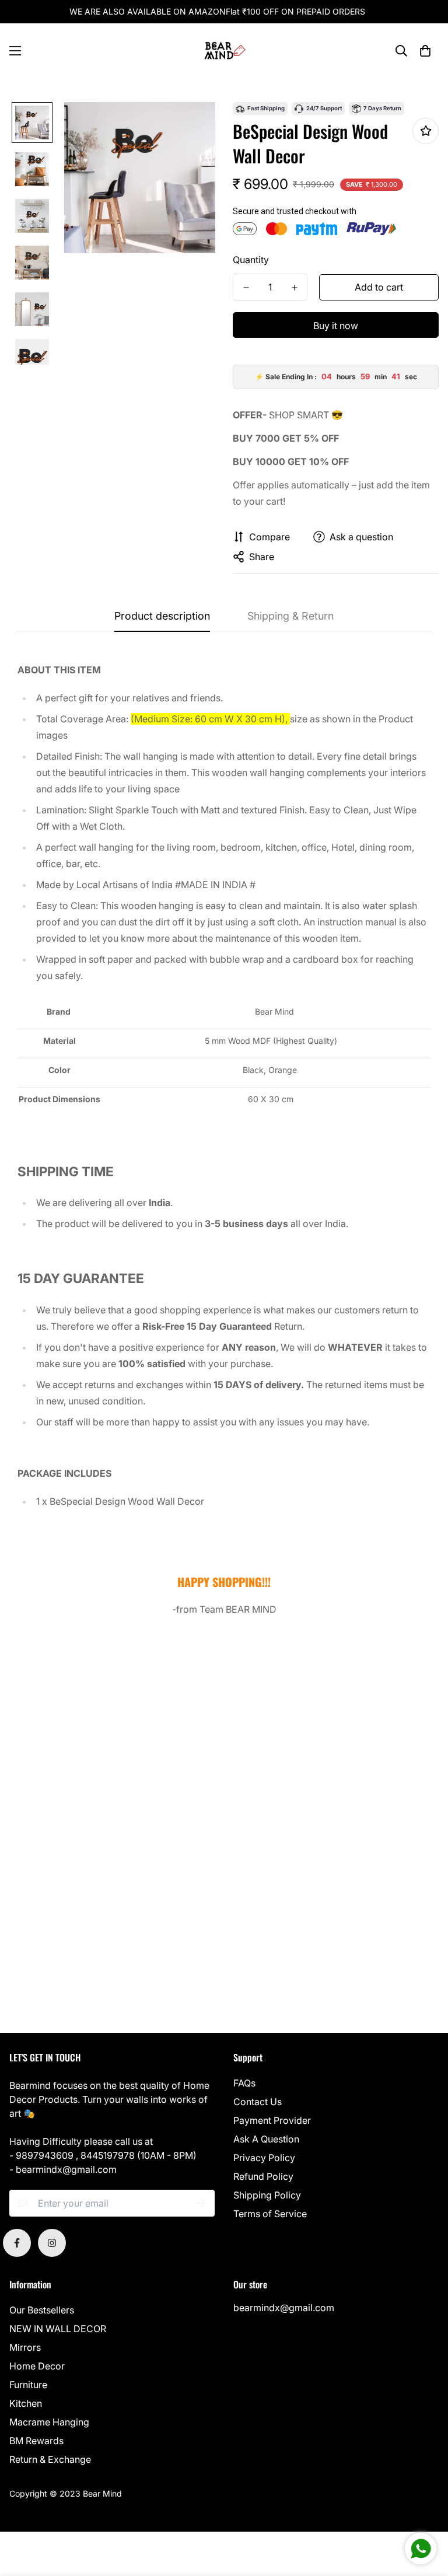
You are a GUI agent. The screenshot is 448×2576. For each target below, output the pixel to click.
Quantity (251, 260)
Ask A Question (266, 2139)
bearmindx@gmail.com (284, 2308)
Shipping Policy (267, 2195)
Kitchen (26, 2403)
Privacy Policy (264, 2158)
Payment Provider (272, 2120)
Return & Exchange (50, 2459)
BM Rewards (36, 2441)
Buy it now (336, 326)
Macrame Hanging (49, 2422)
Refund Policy (263, 2176)
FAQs (244, 2083)
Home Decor (37, 2366)
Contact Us (258, 2102)
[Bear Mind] (224, 51)
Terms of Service (270, 2214)
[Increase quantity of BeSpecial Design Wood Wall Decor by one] (294, 288)
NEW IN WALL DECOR (58, 2329)
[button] (425, 51)
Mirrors (25, 2347)
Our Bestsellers (42, 2310)
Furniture (28, 2385)
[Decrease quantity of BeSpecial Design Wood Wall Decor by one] (246, 288)
